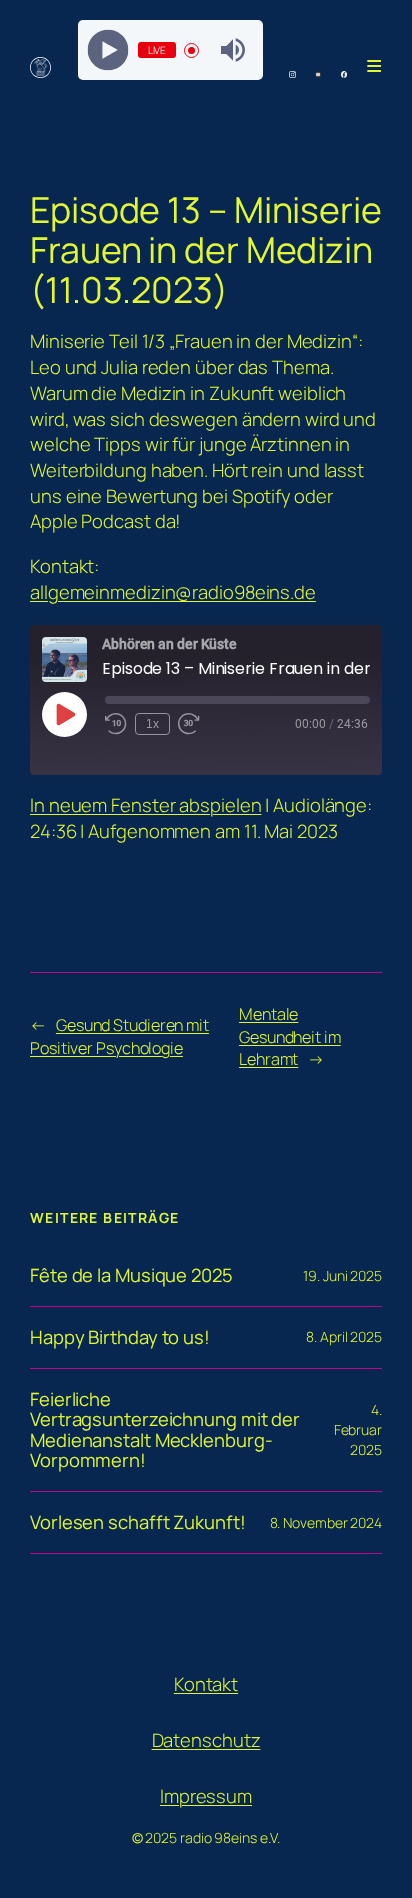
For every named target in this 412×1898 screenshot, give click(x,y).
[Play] (107, 50)
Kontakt (206, 1684)
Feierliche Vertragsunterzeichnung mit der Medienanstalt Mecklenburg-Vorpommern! (165, 1430)
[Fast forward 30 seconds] (189, 724)
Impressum (206, 1796)
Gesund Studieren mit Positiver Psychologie (119, 1036)
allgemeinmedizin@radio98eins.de (173, 592)
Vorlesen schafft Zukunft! (138, 1522)
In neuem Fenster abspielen (145, 805)
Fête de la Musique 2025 (131, 1275)
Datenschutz (206, 1740)
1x (152, 724)
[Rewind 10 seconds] (116, 724)
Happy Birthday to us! (120, 1337)
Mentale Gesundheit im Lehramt (290, 1036)
